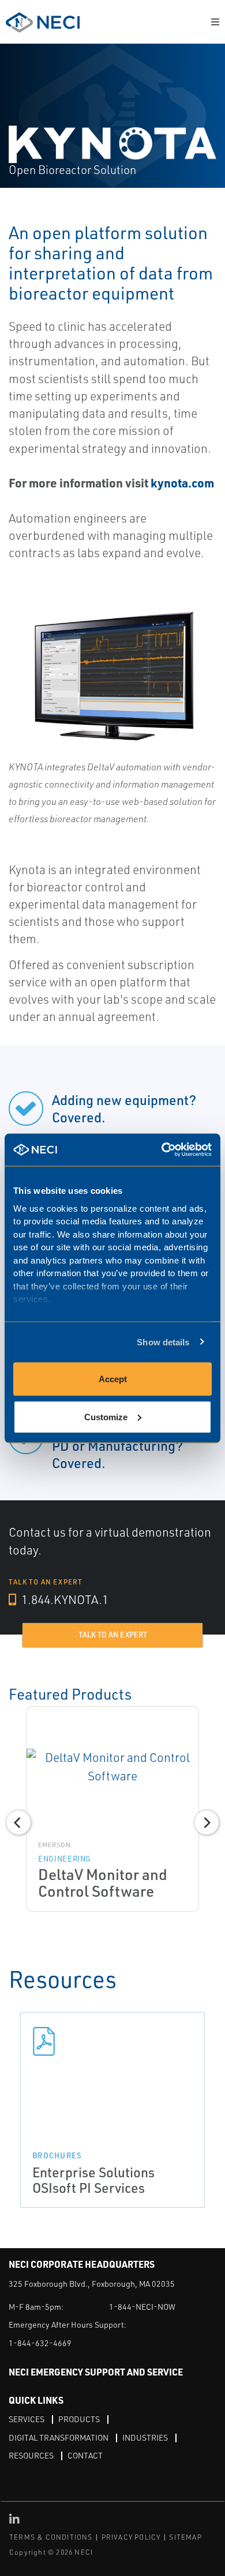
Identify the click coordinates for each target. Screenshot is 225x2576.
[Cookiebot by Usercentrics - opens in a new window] (162, 1150)
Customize (106, 1416)
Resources (31, 2455)
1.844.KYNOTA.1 (64, 1599)
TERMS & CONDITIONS (51, 2537)
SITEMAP (185, 2537)
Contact (85, 2455)
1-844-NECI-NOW (142, 2307)
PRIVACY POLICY (131, 2537)
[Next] (207, 1822)
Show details (163, 1342)
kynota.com (182, 483)
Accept (113, 1379)
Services (27, 2419)
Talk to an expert (113, 1635)
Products (79, 2419)
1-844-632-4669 (40, 2343)
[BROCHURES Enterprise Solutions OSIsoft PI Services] (112, 2041)
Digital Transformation (59, 2437)
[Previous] (18, 1822)
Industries (145, 2437)
